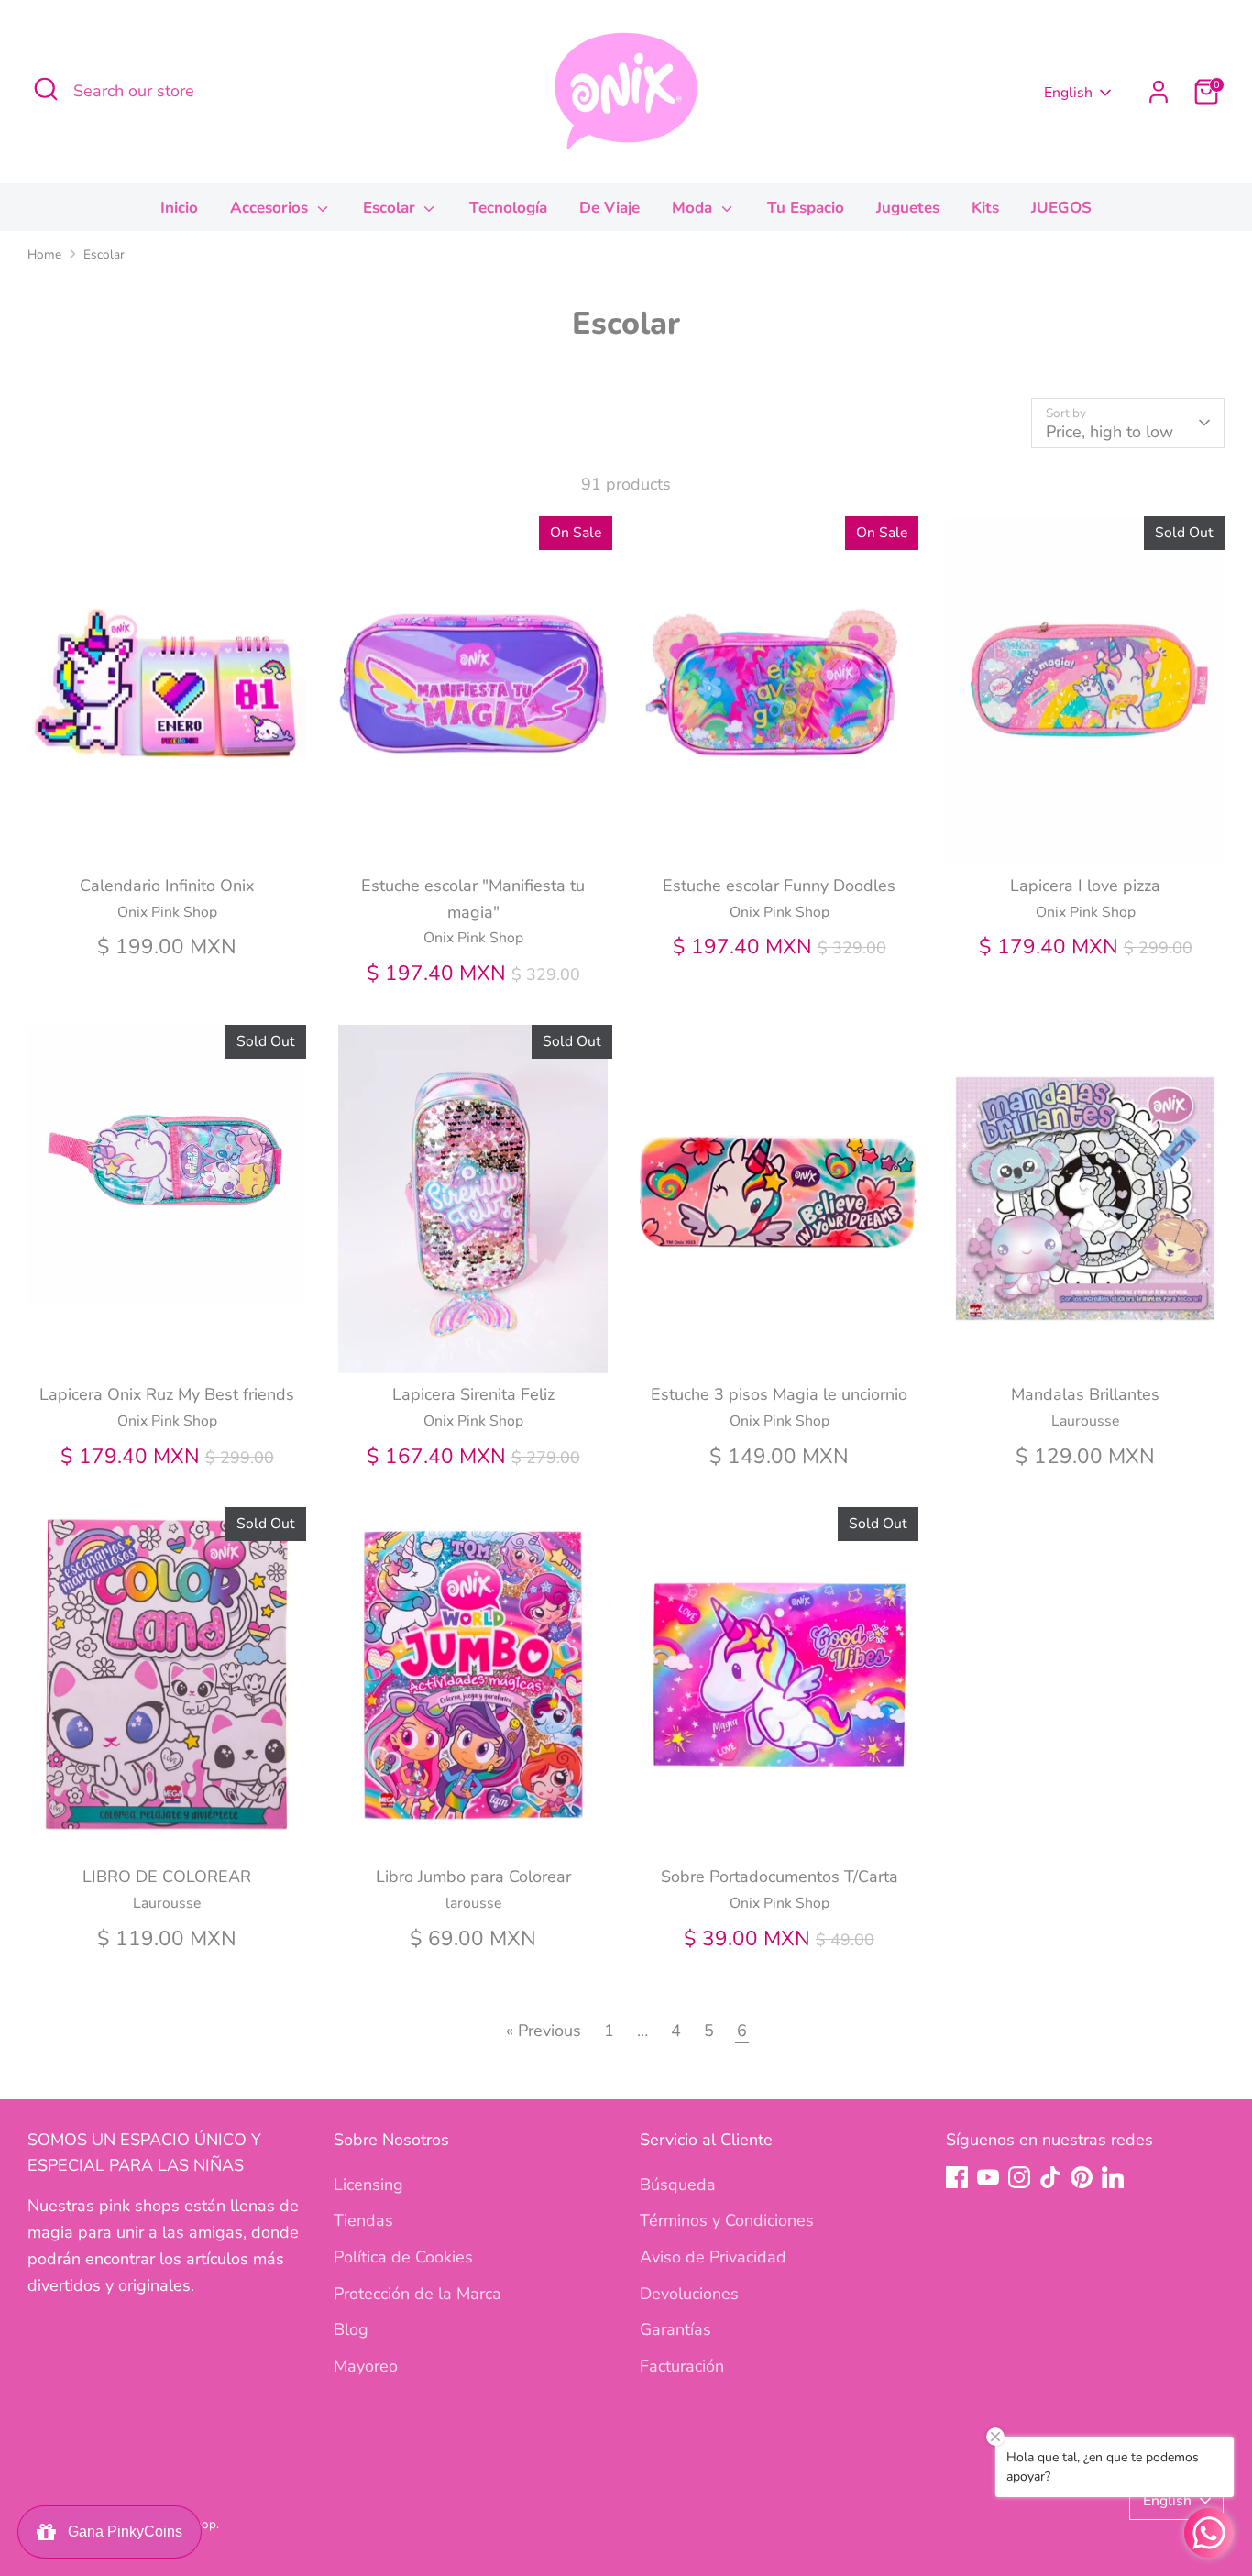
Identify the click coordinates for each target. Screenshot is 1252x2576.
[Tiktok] (1050, 2177)
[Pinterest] (1082, 2177)
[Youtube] (988, 2177)
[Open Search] (46, 89)
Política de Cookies (403, 2257)
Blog (351, 2329)
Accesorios (271, 208)
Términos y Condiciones (727, 2220)
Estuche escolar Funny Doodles (779, 886)
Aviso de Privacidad (713, 2257)
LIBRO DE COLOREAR (167, 1877)
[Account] (1159, 92)
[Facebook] (957, 2177)
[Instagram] (1019, 2177)
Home (44, 254)
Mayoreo (366, 2366)
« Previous (544, 2031)
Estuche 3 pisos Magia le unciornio (779, 1394)
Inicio (179, 208)
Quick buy (168, 832)
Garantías (675, 2329)
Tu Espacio (806, 208)
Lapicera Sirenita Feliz (473, 1394)
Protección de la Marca (417, 2294)
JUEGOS (1061, 208)
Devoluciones (689, 2294)
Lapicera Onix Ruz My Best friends (167, 1394)
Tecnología (508, 208)
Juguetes (908, 208)
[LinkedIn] (1113, 2177)
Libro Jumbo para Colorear (473, 1877)
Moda (694, 208)
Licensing (368, 2185)
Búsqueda (678, 2185)
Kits (985, 208)
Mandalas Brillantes (1085, 1394)
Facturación (682, 2366)
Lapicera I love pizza (1085, 886)
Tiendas (363, 2220)
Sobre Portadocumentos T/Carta (780, 1877)
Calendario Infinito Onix (167, 886)
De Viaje (610, 208)
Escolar (391, 208)
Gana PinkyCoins (121, 2532)
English (1068, 93)
